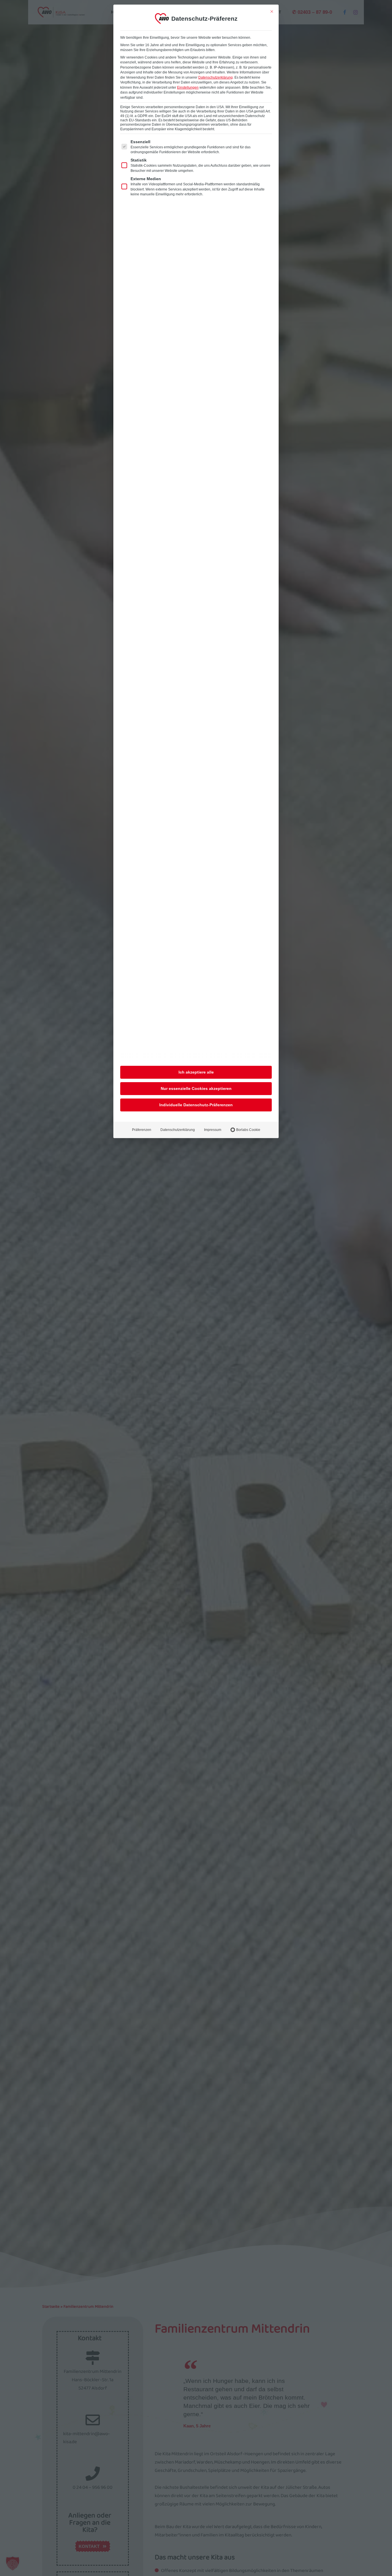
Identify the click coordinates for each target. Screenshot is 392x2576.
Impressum (213, 1130)
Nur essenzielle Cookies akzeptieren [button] (196, 1088)
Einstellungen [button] (188, 88)
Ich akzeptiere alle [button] (196, 1072)
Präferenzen (142, 1130)
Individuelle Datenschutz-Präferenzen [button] (196, 1105)
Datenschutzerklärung (216, 77)
